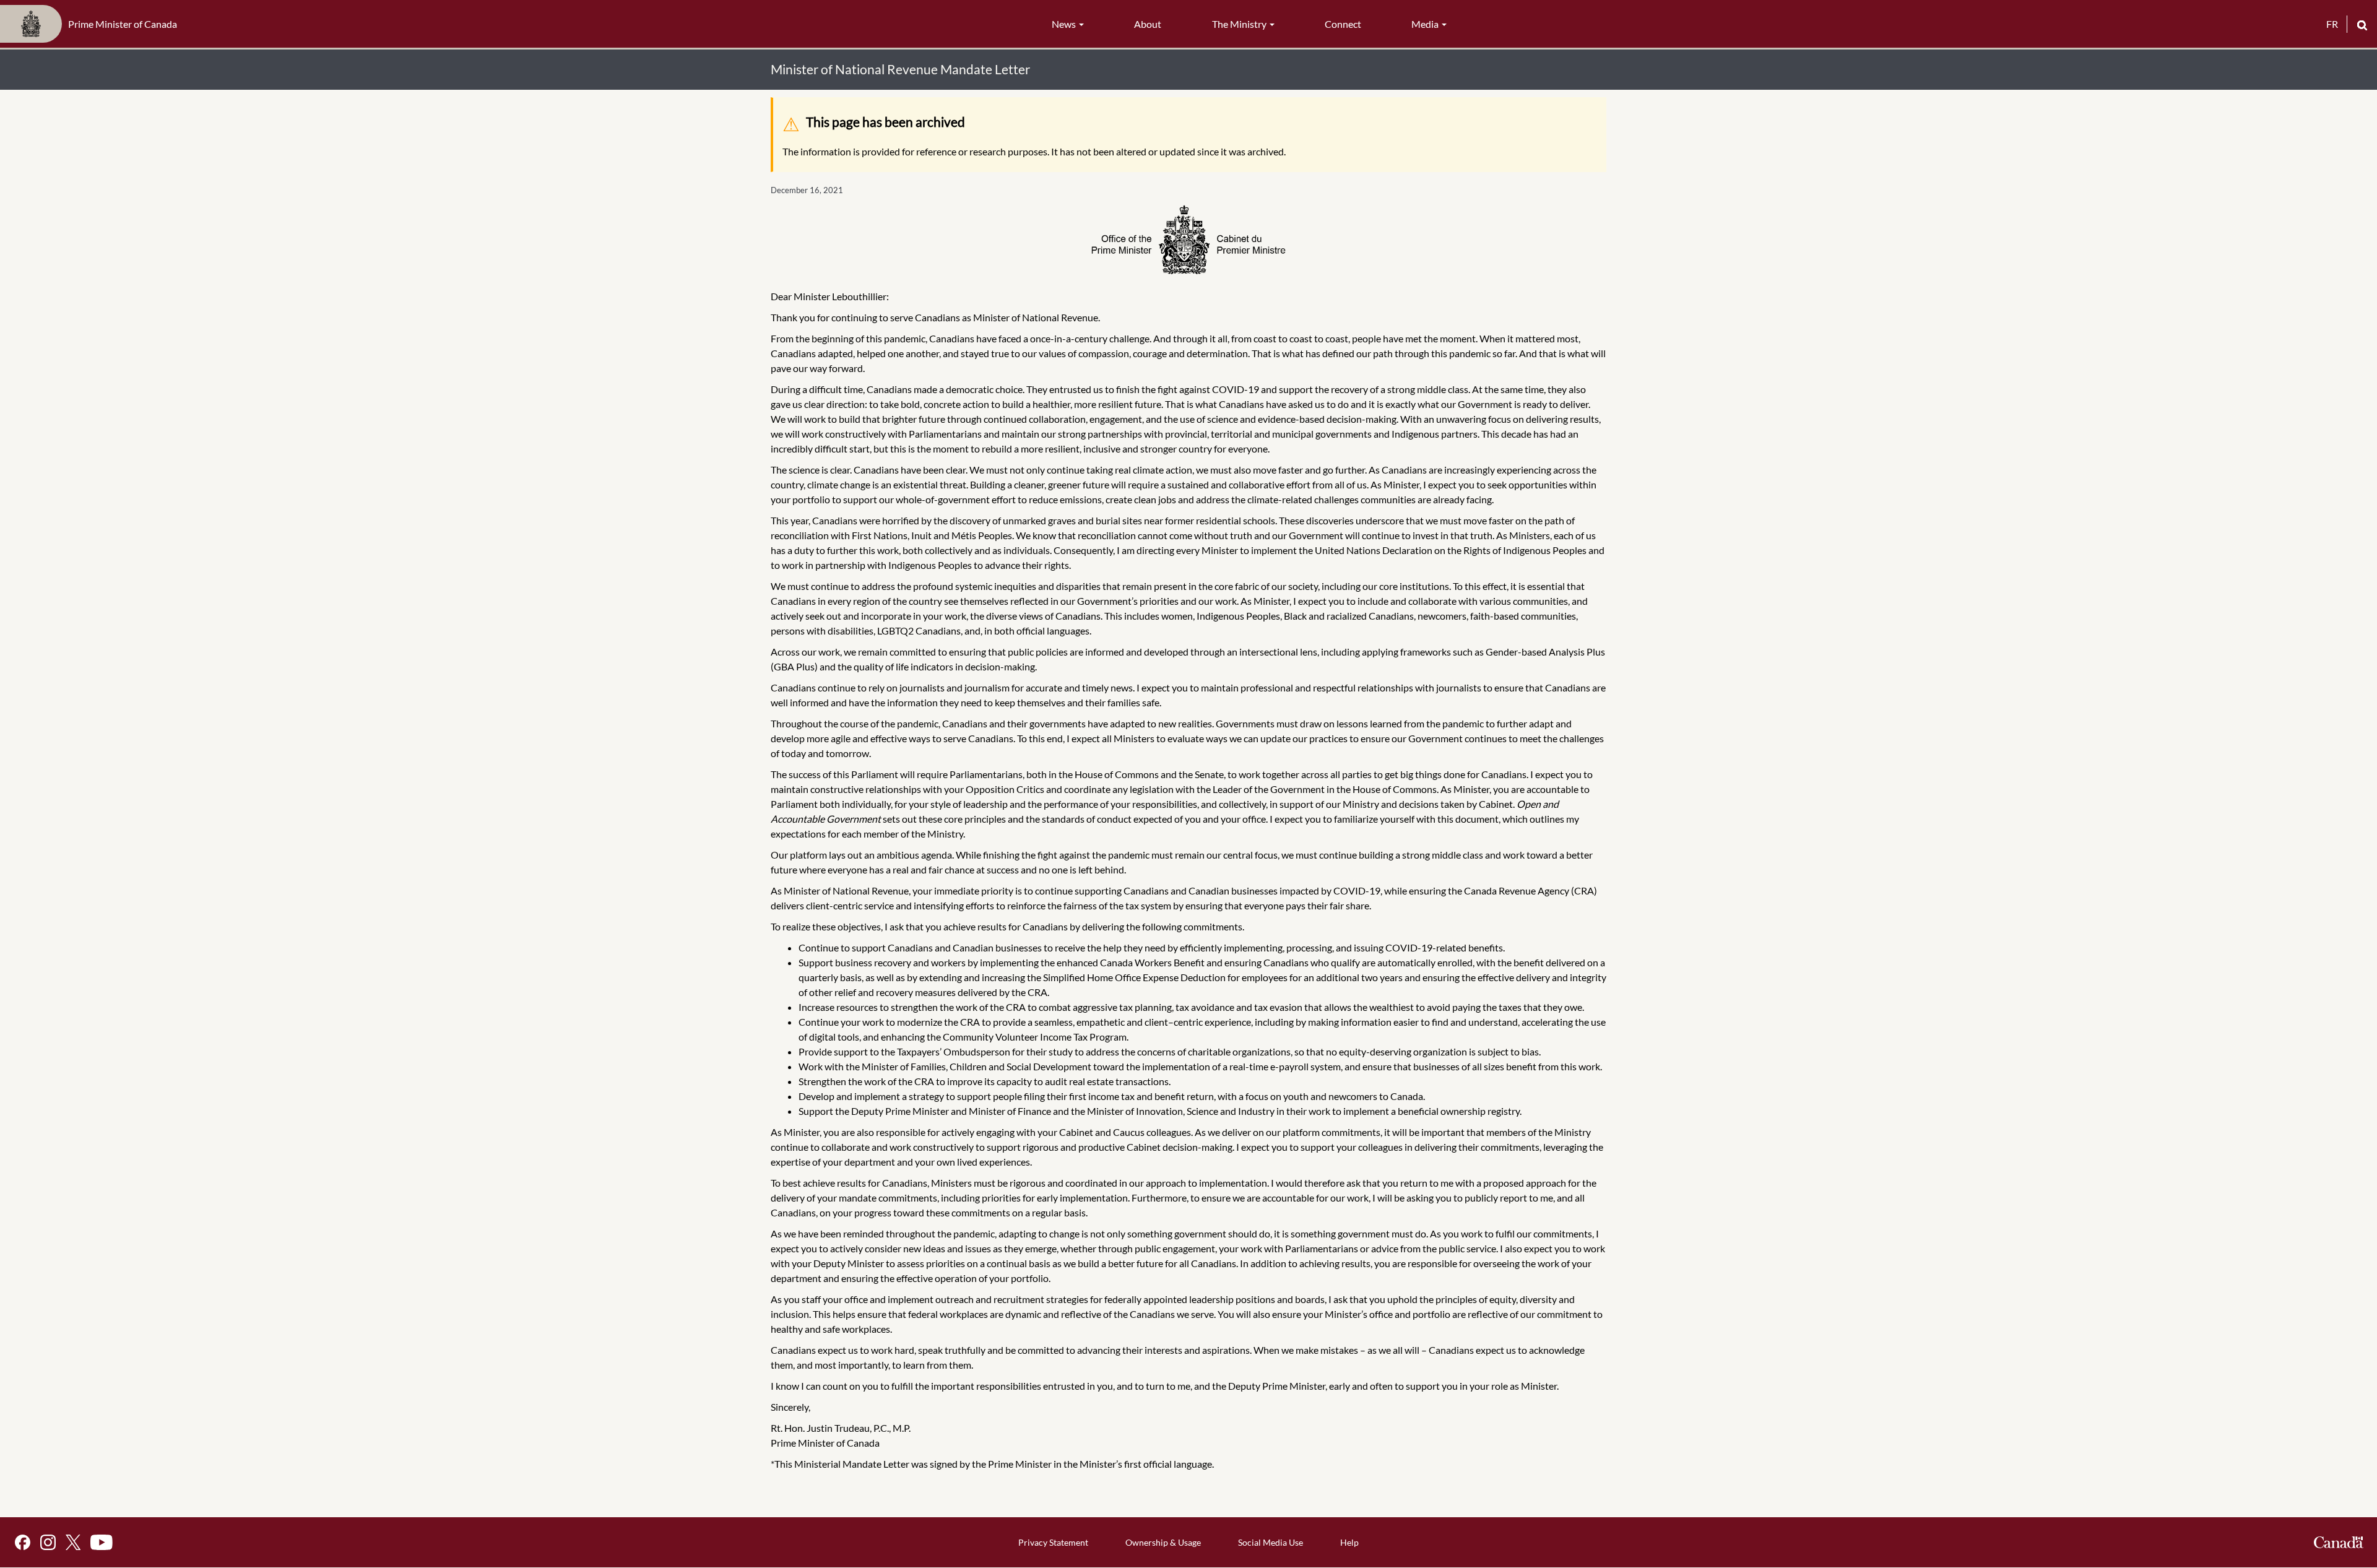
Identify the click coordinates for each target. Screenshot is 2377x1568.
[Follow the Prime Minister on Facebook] (23, 1542)
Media (1426, 24)
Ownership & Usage (1163, 1542)
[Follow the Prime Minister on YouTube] (102, 1542)
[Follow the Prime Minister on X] (73, 1542)
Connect (1343, 24)
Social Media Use (1271, 1542)
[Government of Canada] (2339, 1542)
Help (1349, 1542)
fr (2332, 24)
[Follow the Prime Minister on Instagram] (48, 1542)
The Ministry (1240, 24)
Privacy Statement (1053, 1542)
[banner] (92, 24)
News (1065, 24)
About (1148, 24)
